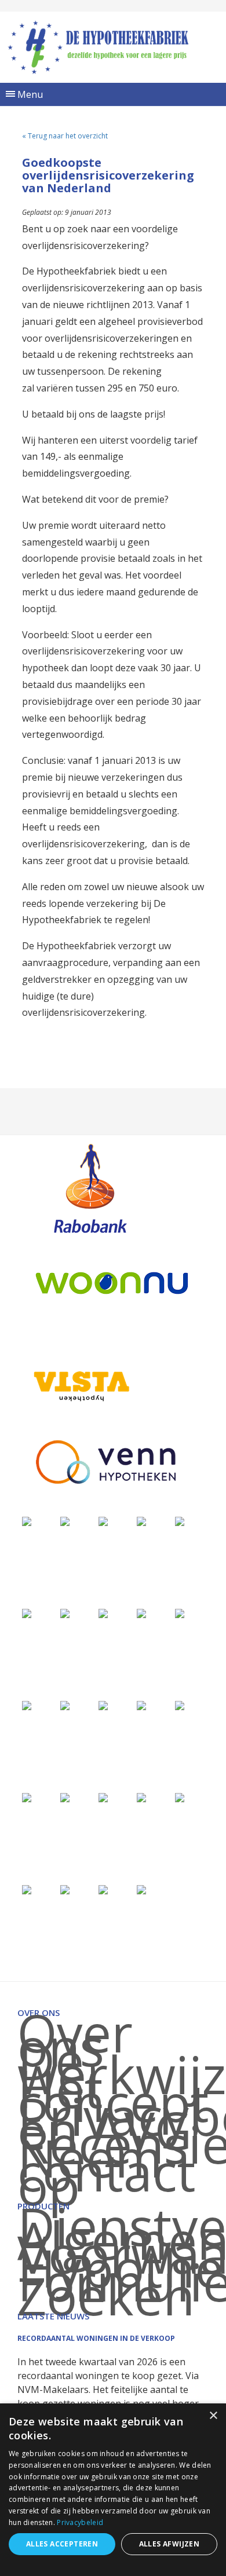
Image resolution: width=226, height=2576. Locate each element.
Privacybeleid (80, 2522)
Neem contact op (107, 2171)
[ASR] (180, 1705)
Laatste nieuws (53, 2316)
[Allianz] (65, 1521)
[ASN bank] (65, 1705)
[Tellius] (103, 1889)
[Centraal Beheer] (103, 1613)
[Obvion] (180, 1613)
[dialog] (113, 2490)
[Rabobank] (90, 1188)
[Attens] (27, 1797)
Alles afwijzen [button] (170, 2544)
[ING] (103, 1521)
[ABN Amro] (103, 1705)
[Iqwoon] (141, 1613)
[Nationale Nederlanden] (65, 1613)
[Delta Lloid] (65, 1797)
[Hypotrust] (103, 1797)
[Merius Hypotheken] (27, 1521)
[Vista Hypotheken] (80, 1386)
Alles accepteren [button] (62, 2544)
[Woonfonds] (141, 1889)
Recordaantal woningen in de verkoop (96, 2338)
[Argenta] (141, 1705)
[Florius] (180, 1521)
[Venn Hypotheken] (105, 1462)
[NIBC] (27, 1889)
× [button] (213, 2416)
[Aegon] (141, 1521)
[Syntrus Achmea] (65, 1889)
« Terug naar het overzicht (65, 136)
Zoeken (106, 2295)
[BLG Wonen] (27, 1705)
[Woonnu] (112, 1283)
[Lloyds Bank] (180, 1797)
